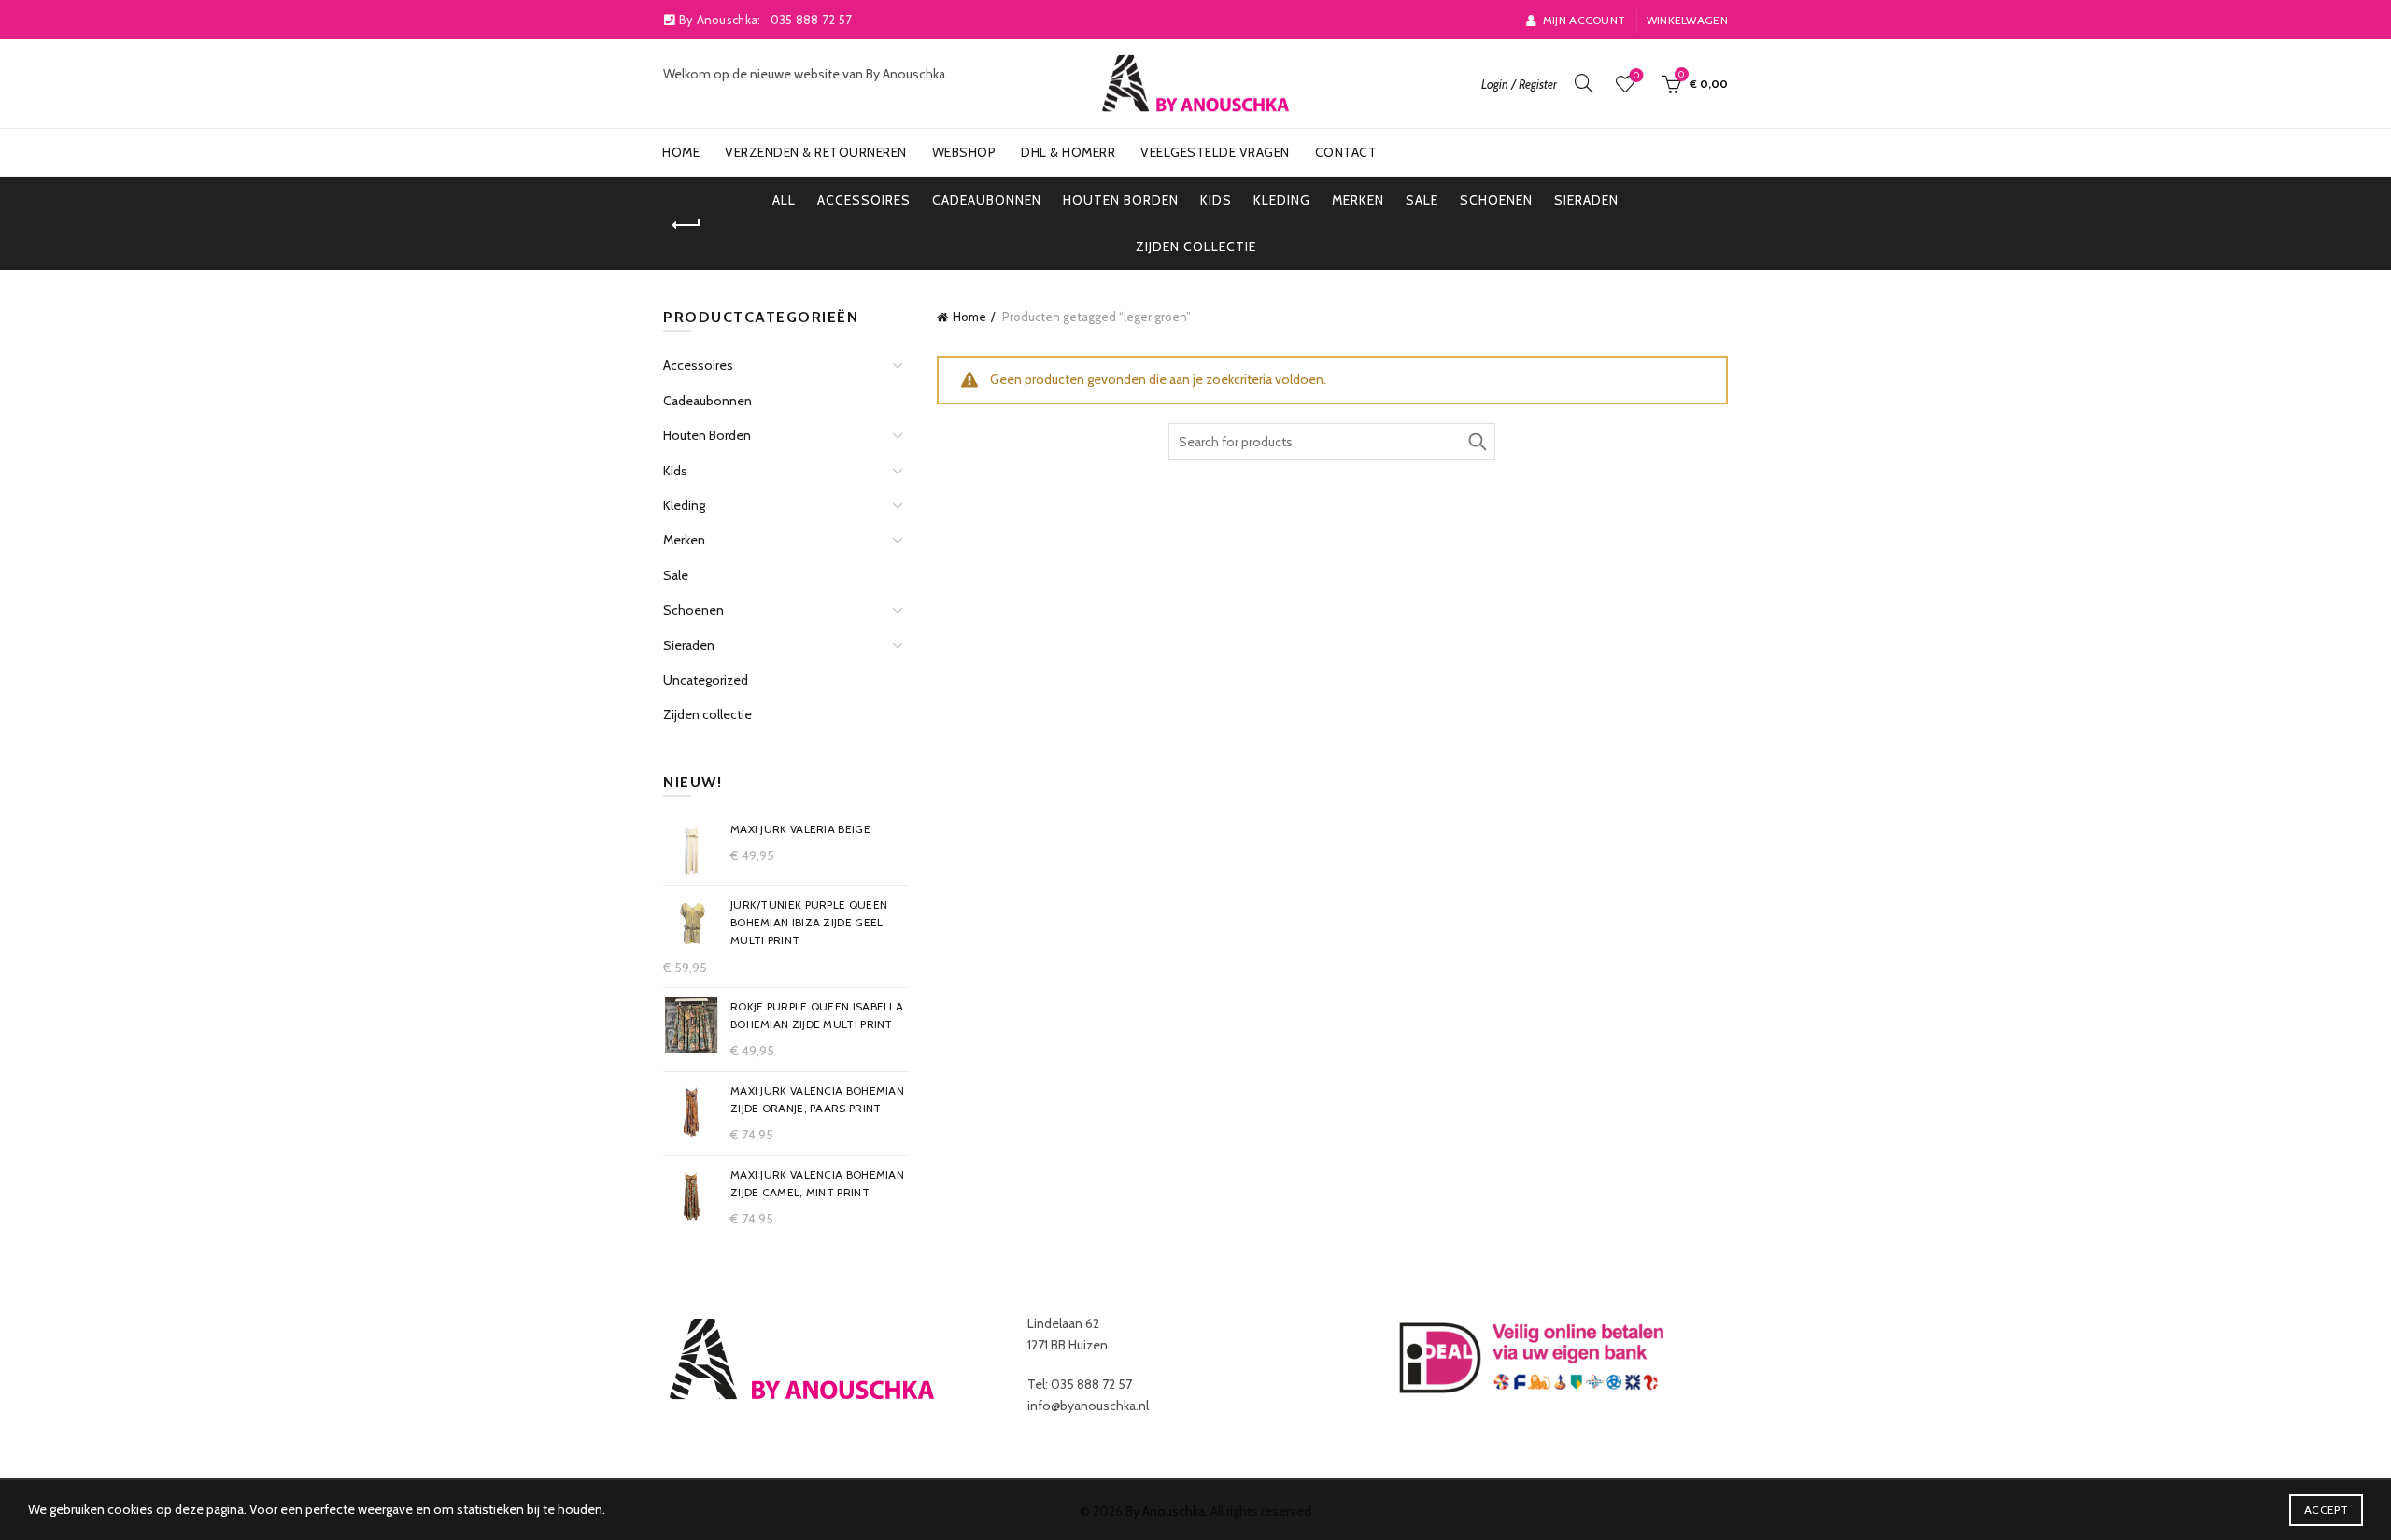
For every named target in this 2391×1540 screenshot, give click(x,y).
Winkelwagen (1687, 20)
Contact (1346, 152)
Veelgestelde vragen (1215, 152)
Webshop (964, 152)
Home (681, 152)
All (784, 200)
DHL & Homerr (1068, 152)
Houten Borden (1121, 200)
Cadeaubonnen (987, 200)
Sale (1422, 200)
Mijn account (1584, 20)
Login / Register (1519, 84)
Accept (2326, 1510)
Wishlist (1636, 76)
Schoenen (1496, 200)
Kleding (1282, 200)
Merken (1358, 200)
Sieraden (1586, 200)
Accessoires (864, 200)
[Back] (686, 225)
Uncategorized (706, 680)
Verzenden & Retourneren (816, 152)
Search (1477, 442)
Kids (1216, 200)
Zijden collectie (1196, 247)
